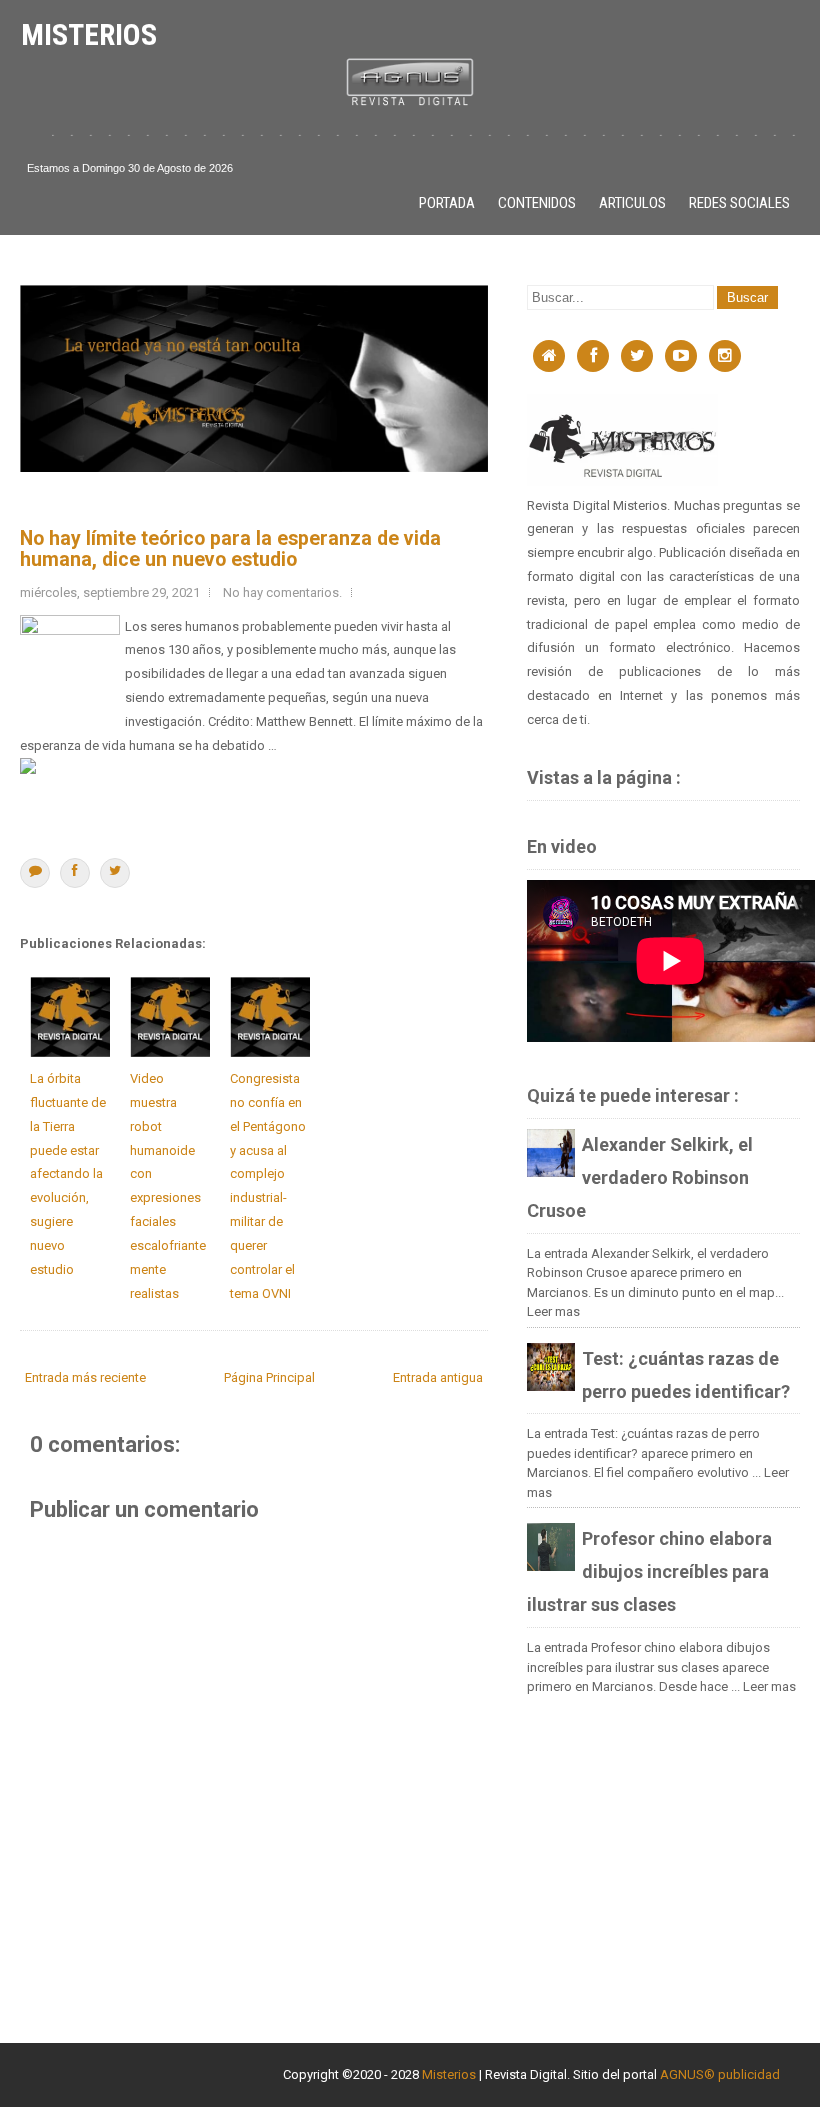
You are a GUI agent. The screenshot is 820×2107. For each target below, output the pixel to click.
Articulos (632, 203)
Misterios (89, 34)
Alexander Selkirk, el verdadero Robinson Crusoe (640, 1177)
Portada (447, 203)
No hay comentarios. (282, 592)
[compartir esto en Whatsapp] (35, 873)
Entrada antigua (438, 1377)
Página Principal (269, 1377)
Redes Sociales (739, 203)
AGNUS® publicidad (720, 2074)
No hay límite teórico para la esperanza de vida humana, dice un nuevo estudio (230, 549)
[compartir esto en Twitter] (115, 873)
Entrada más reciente (85, 1377)
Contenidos (537, 203)
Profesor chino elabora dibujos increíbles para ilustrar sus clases (649, 1571)
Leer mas (553, 1311)
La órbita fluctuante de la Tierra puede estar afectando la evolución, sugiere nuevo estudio (68, 1174)
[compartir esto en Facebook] (75, 873)
